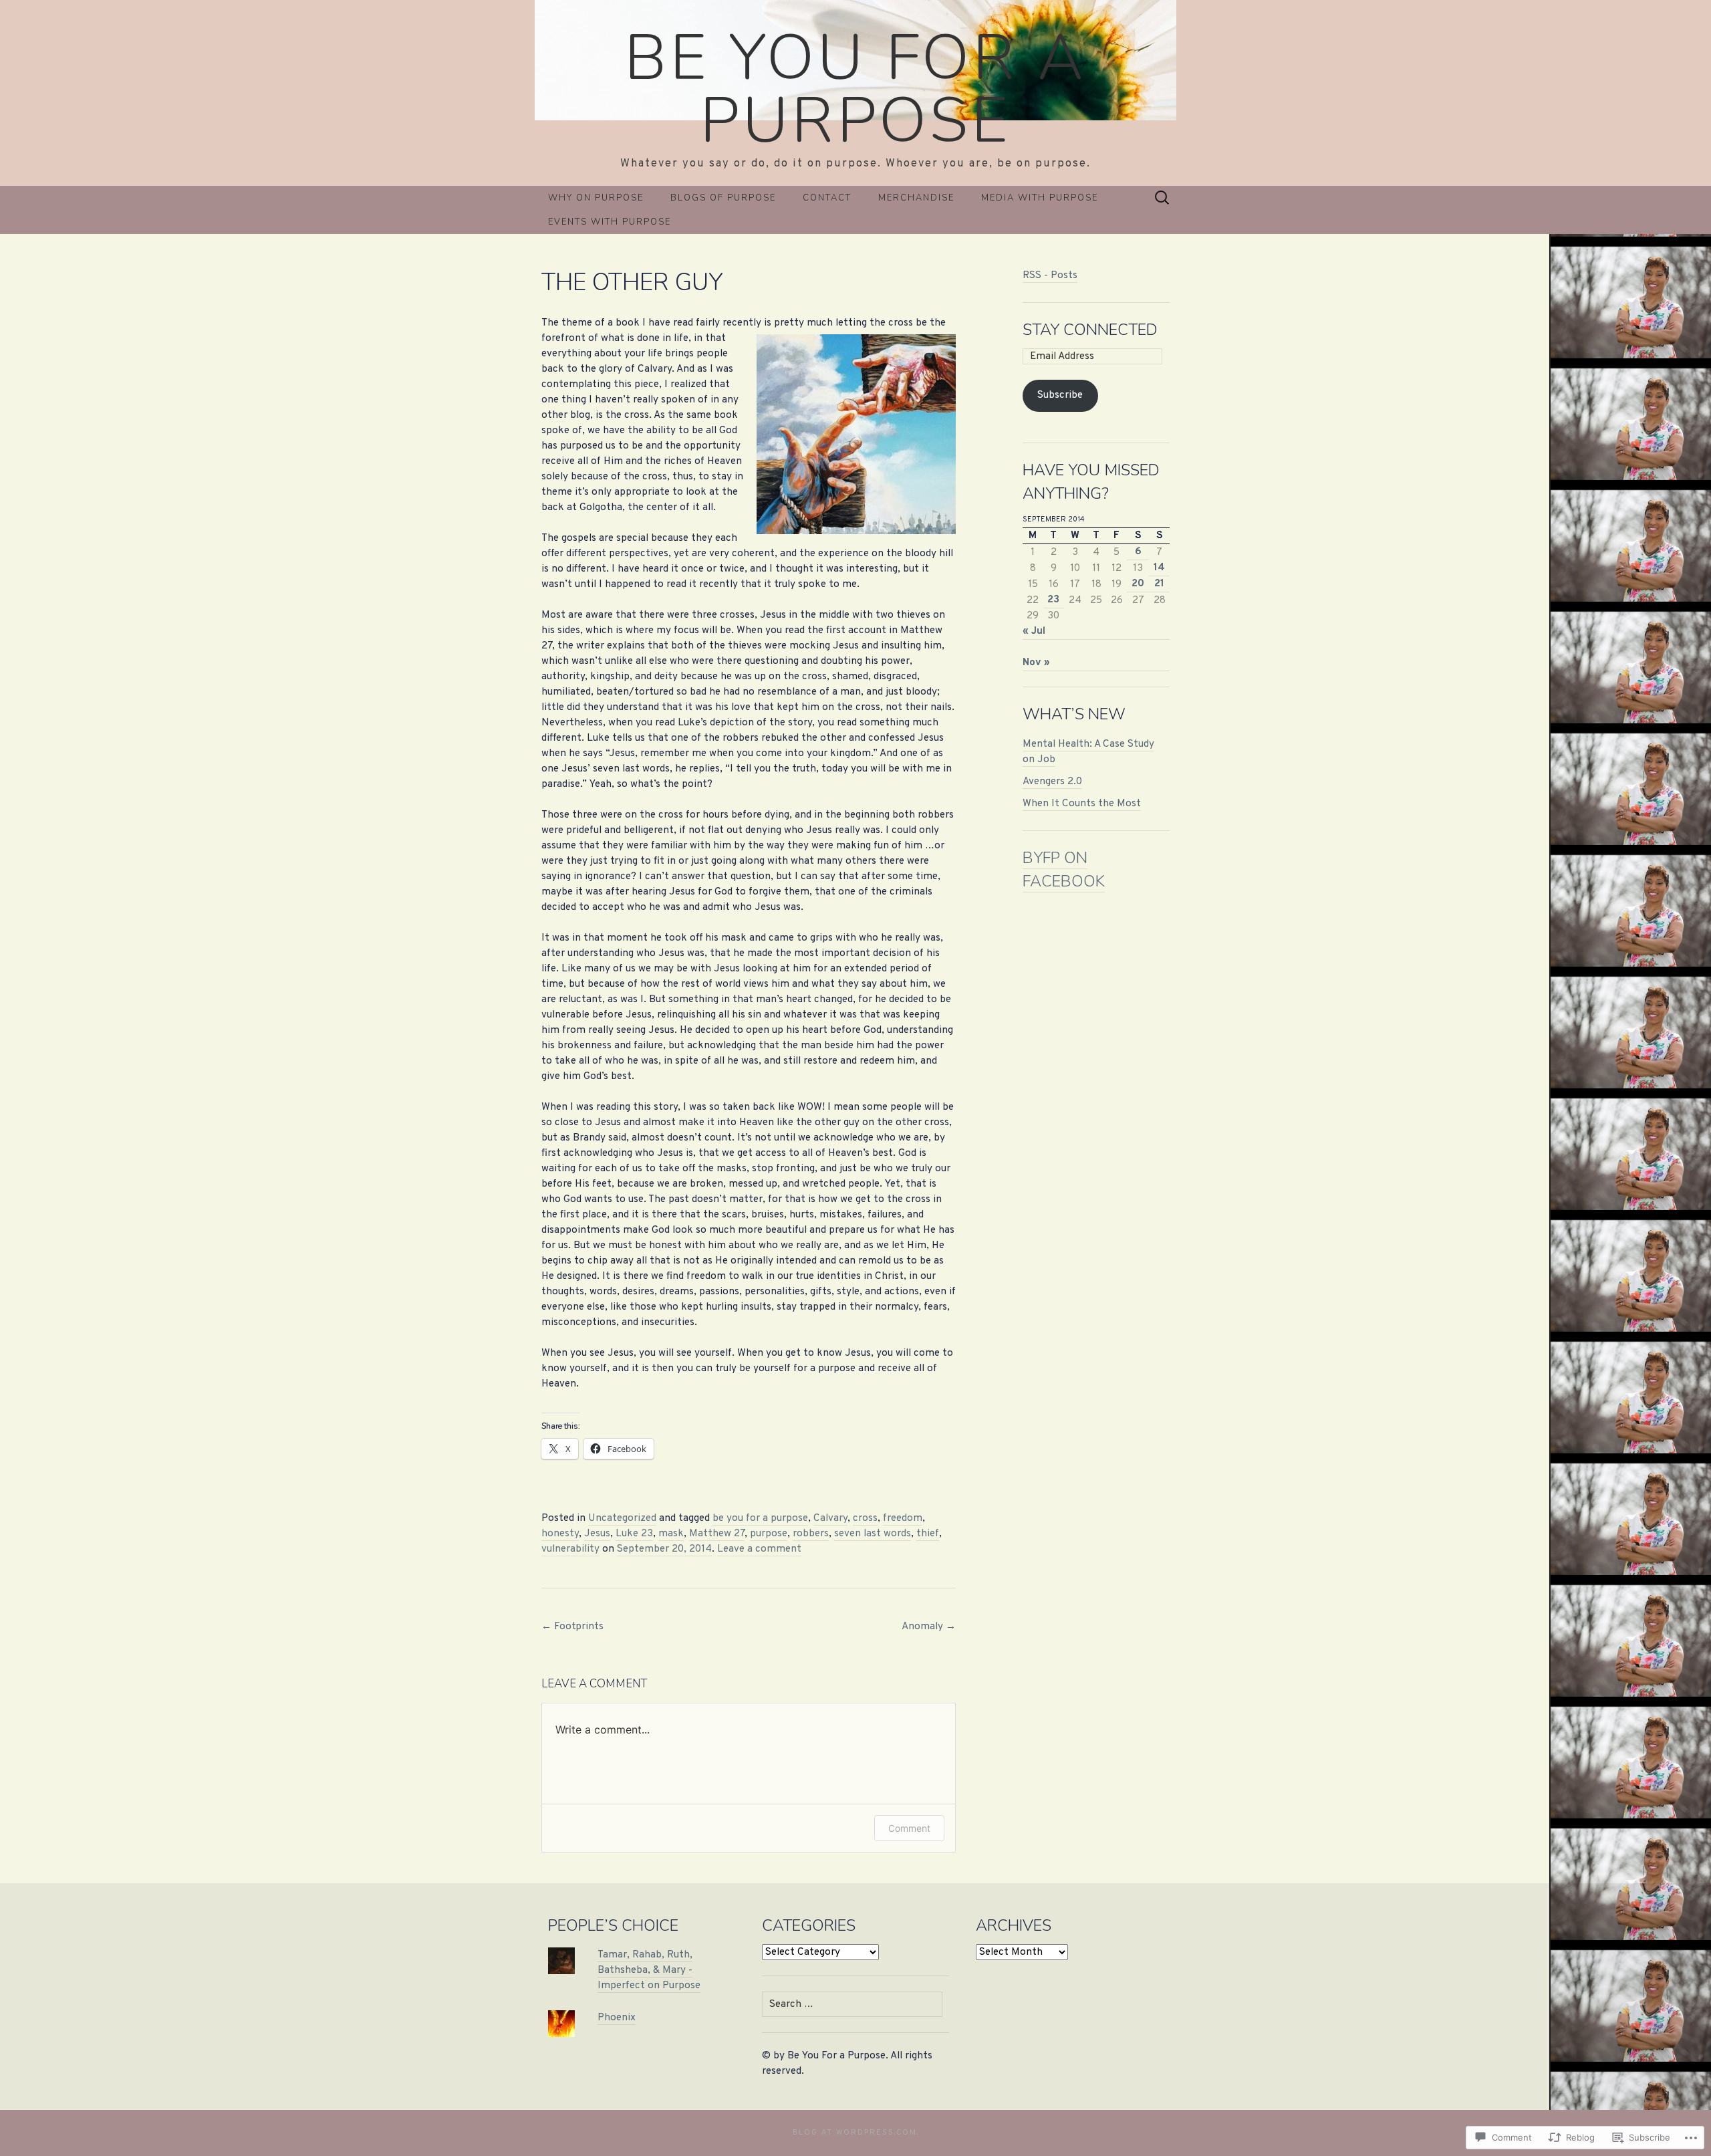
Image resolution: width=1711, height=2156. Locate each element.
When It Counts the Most (1082, 804)
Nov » (1036, 663)
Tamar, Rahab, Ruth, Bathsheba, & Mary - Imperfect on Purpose (649, 1970)
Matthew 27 (717, 1534)
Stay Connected (1090, 330)
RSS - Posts (1050, 275)
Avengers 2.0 (1052, 782)
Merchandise (916, 198)
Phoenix (617, 2018)
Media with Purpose (1040, 198)
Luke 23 (634, 1534)
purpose (769, 1534)
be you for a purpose (760, 1518)
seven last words (873, 1534)
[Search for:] (1162, 198)
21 (1159, 584)
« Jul (1034, 631)
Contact (827, 198)
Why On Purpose (596, 198)
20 (1138, 584)
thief (928, 1534)
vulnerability (570, 1549)
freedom (903, 1518)
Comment (909, 1828)
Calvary (830, 1518)
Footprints (572, 1627)
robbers (811, 1534)
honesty (560, 1534)
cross (865, 1518)
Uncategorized (622, 1518)
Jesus (597, 1534)
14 (1159, 568)
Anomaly (929, 1627)
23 (1053, 600)
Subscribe (1060, 395)
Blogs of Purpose (723, 198)
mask (671, 1534)
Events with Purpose (610, 222)
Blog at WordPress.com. (856, 2133)
